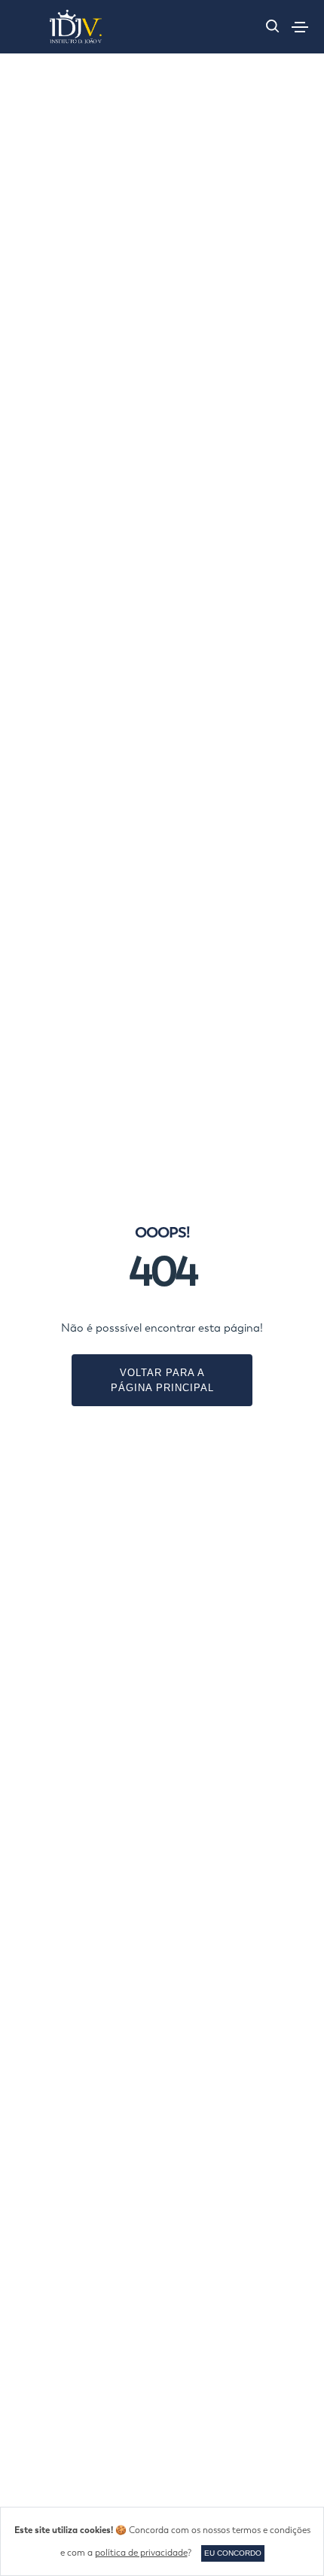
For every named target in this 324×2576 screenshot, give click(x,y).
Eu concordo (233, 2553)
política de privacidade (141, 2553)
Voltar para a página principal (162, 1380)
